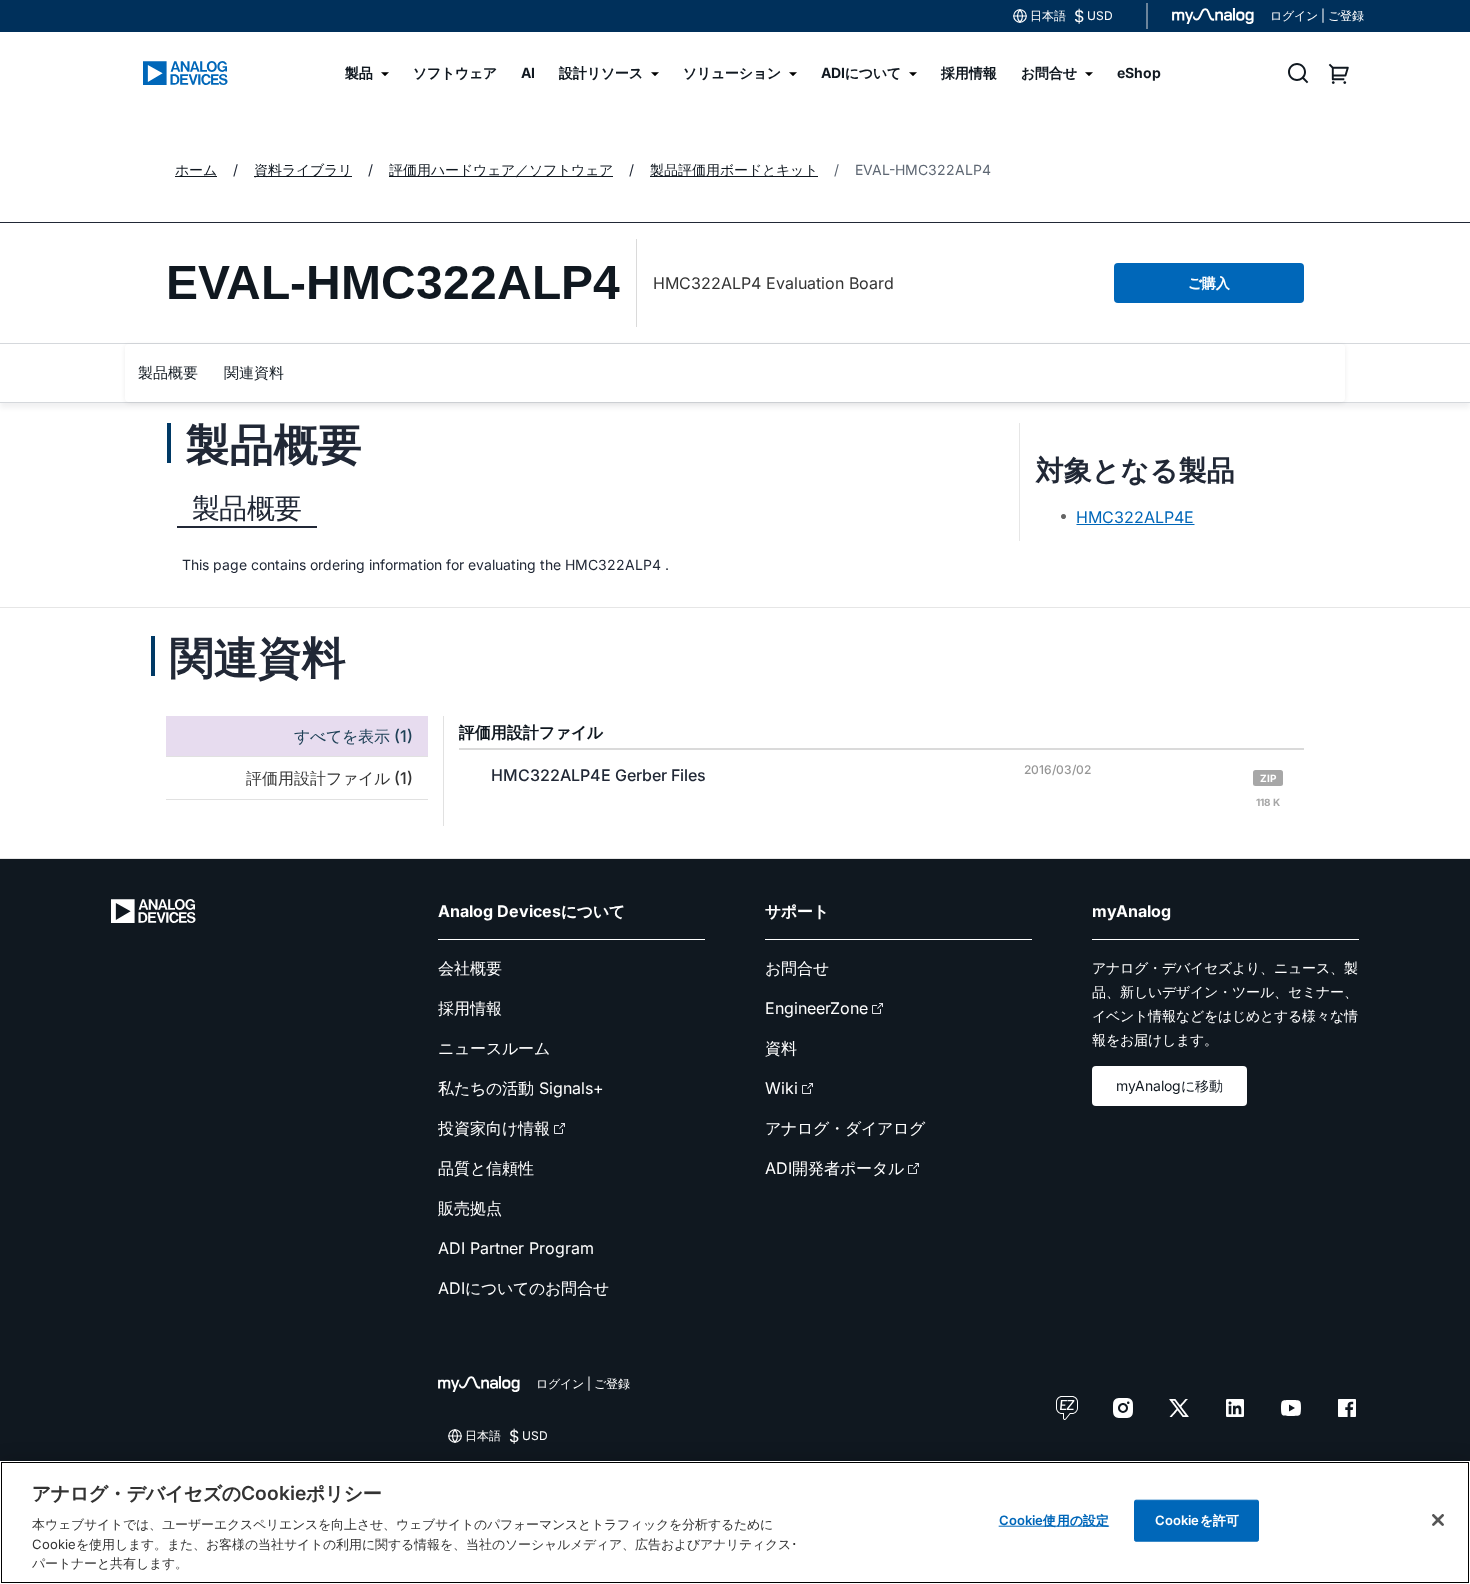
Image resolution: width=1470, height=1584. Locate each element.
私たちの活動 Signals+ (521, 1088)
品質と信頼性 (486, 1168)
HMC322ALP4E (1135, 517)
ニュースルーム (494, 1048)
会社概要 (470, 968)
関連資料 (254, 372)
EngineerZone (816, 1008)
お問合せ (797, 968)
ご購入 (1209, 282)
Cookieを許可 (1197, 1520)
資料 (781, 1048)
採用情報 (470, 1008)
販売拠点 (470, 1208)
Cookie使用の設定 (1054, 1520)
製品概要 (168, 372)
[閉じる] (1438, 1520)
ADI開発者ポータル (834, 1168)
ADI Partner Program (516, 1248)
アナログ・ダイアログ (845, 1128)
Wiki (781, 1088)
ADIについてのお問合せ (523, 1288)
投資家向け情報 (494, 1128)
